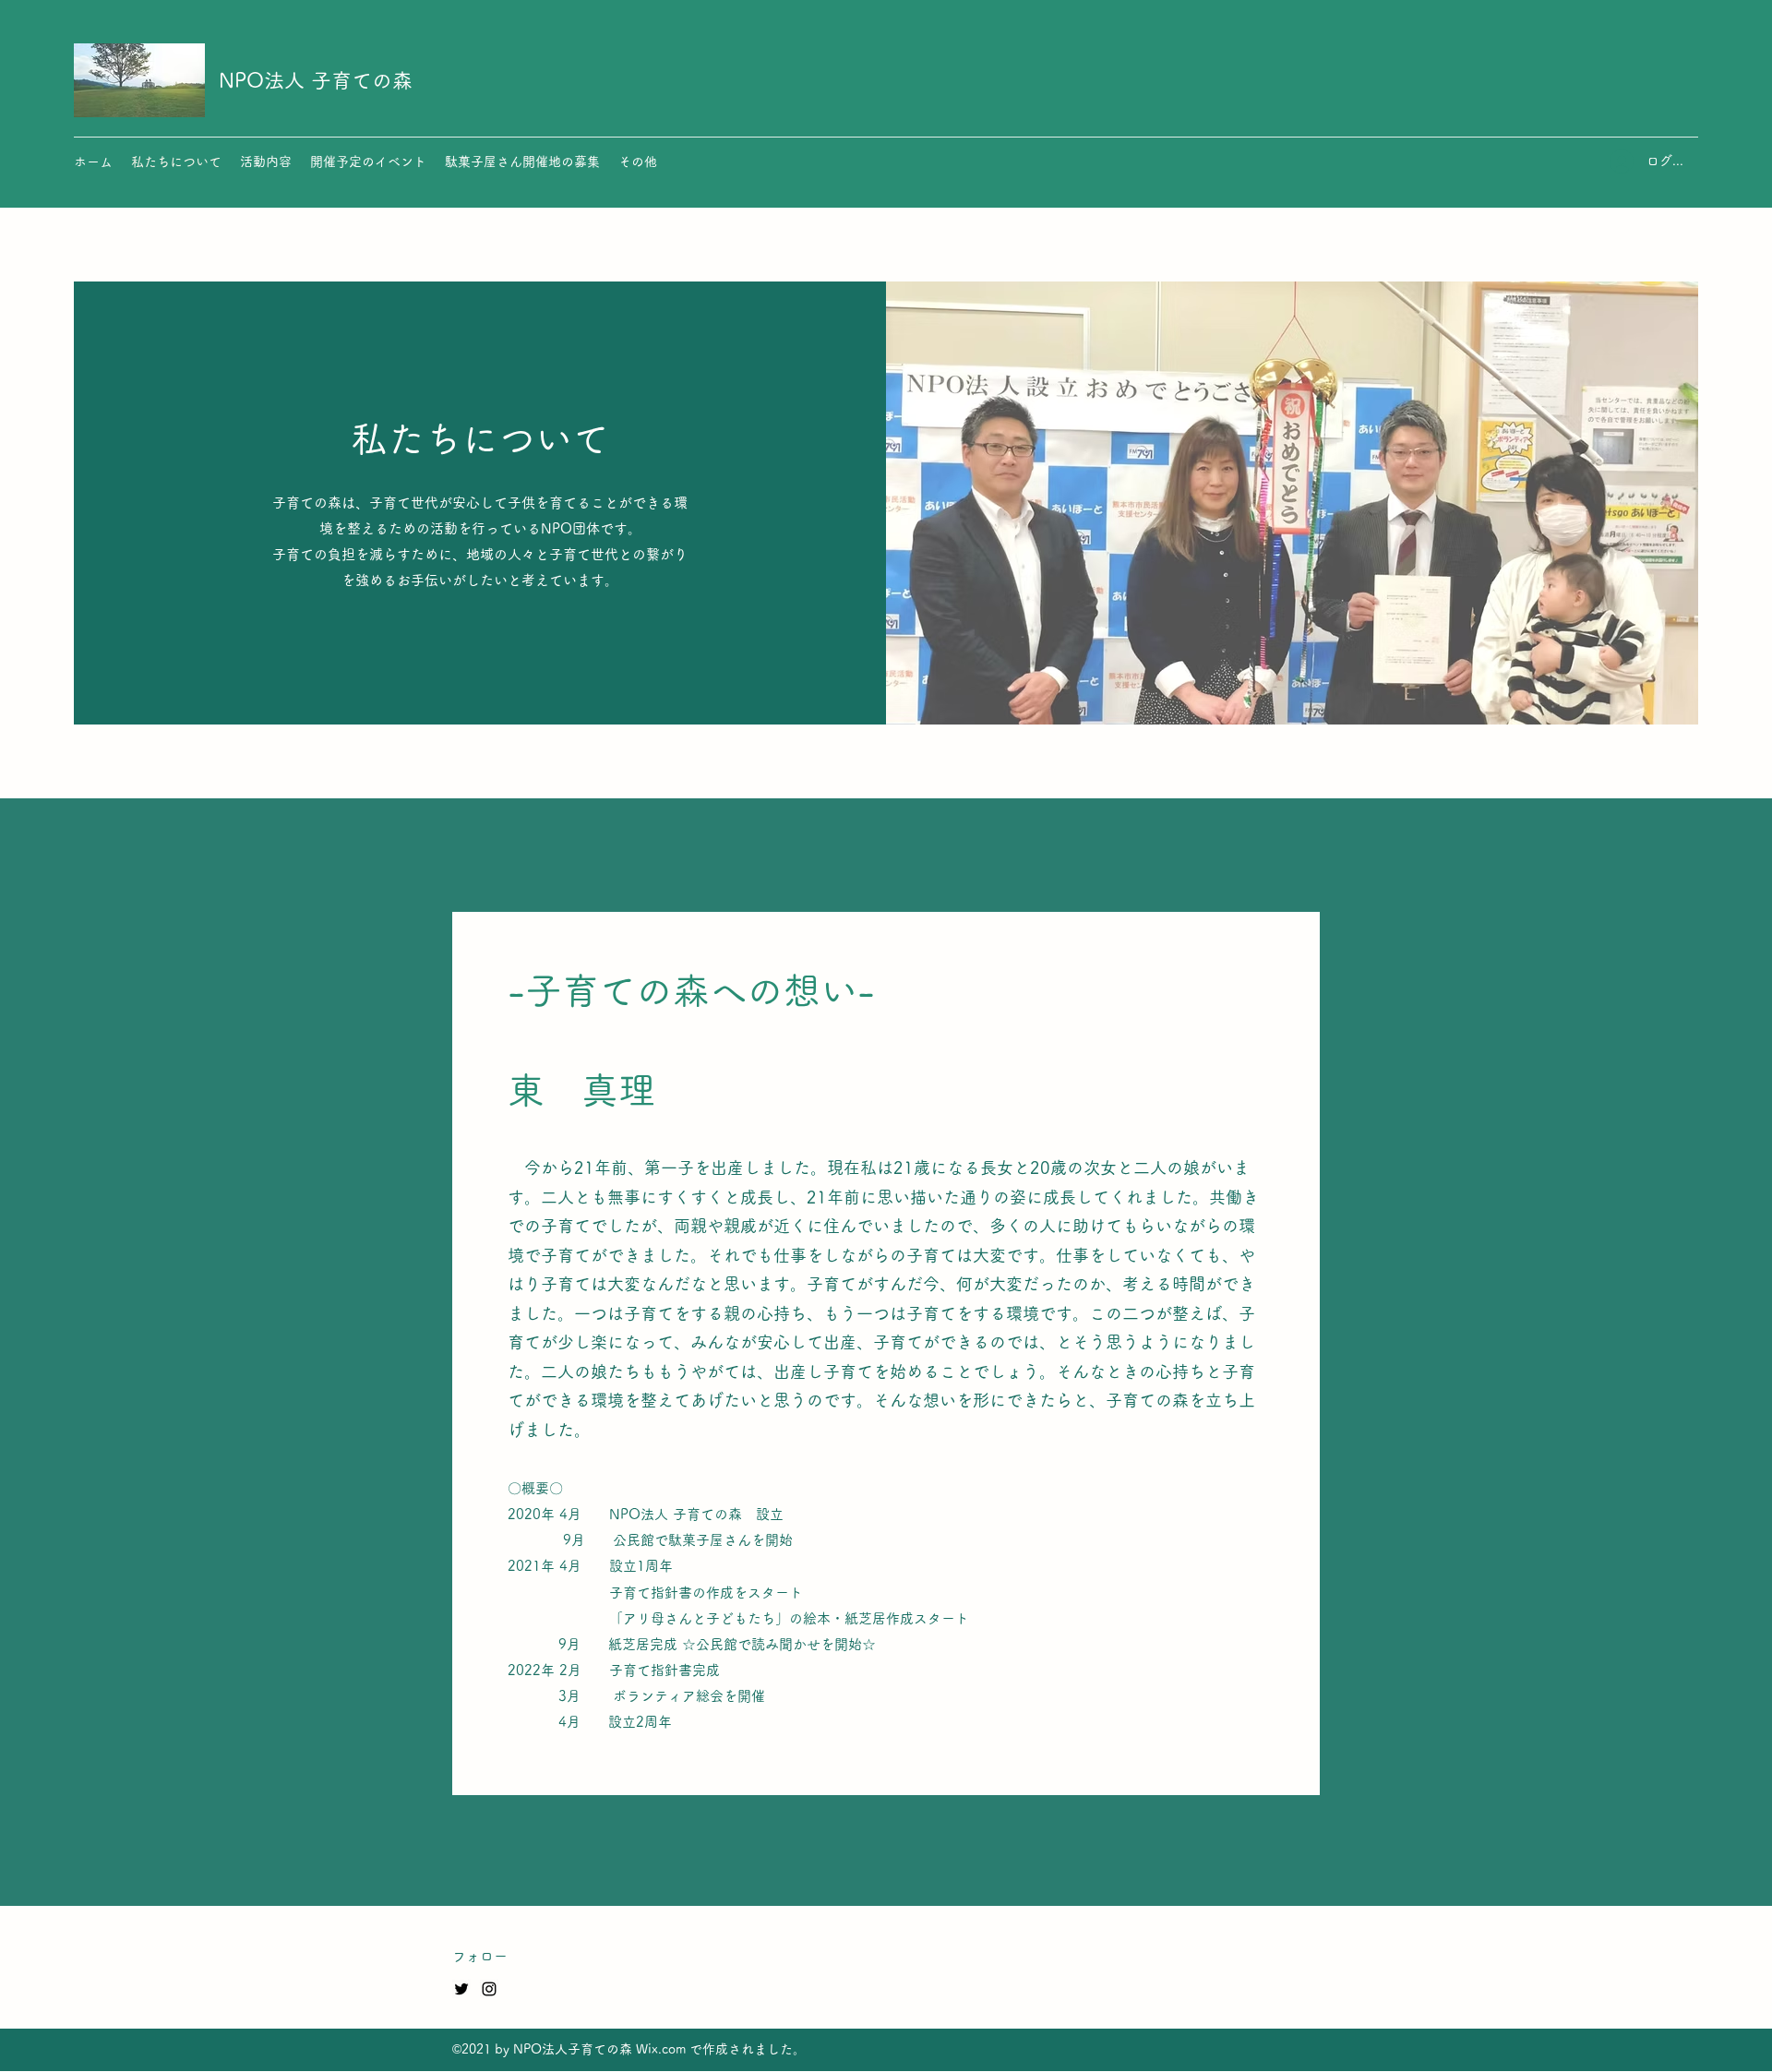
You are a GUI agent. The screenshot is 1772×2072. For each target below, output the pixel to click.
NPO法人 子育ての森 (316, 80)
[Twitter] (461, 1989)
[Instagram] (489, 1989)
